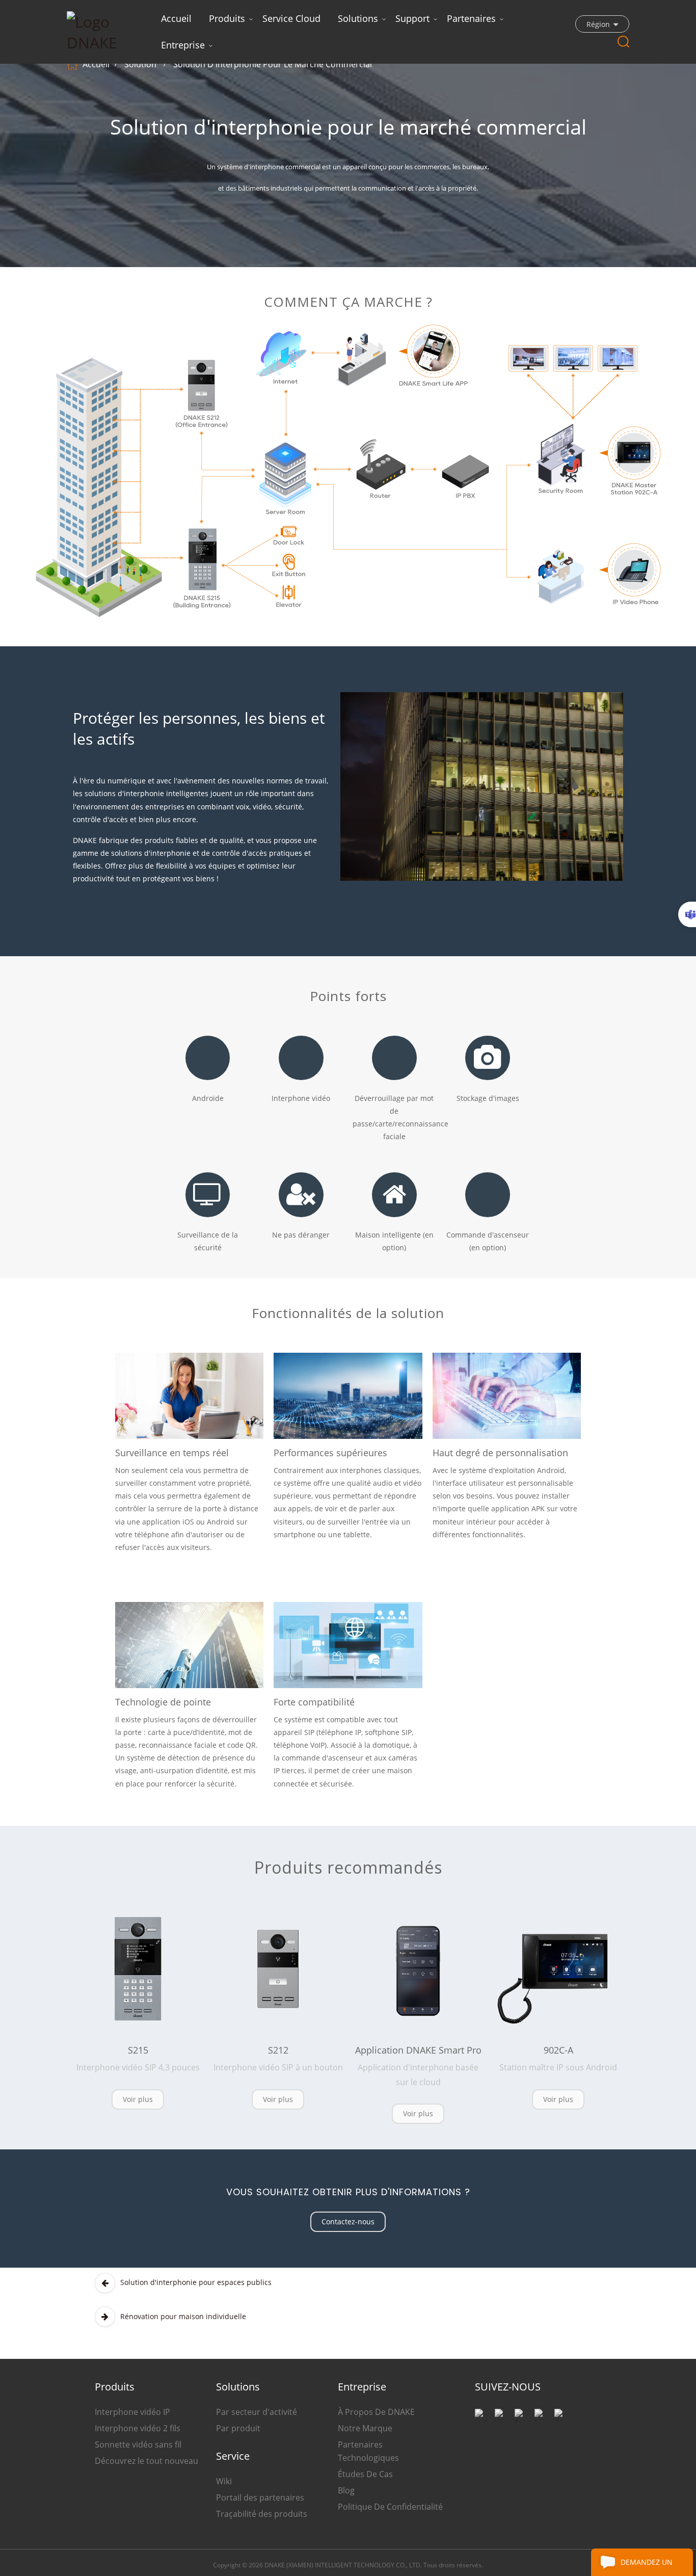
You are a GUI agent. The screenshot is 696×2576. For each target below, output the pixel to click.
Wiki (224, 2481)
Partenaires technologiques (368, 2451)
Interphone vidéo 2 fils (138, 2428)
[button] (138, 2099)
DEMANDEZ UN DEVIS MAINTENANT (655, 2567)
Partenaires (471, 18)
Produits (227, 18)
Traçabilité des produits (262, 2514)
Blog (346, 2490)
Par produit (238, 2428)
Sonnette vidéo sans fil (138, 2444)
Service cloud (291, 18)
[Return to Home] (74, 64)
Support (412, 18)
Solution (140, 64)
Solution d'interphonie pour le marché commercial (273, 64)
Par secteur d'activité (257, 2412)
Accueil (176, 18)
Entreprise (183, 45)
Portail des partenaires (260, 2498)
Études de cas (365, 2474)
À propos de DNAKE (376, 2412)
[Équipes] (687, 914)
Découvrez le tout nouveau (146, 2461)
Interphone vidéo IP (132, 2412)
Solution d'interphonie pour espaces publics (196, 2282)
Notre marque (365, 2428)
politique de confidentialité (390, 2507)
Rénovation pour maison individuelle (183, 2316)
